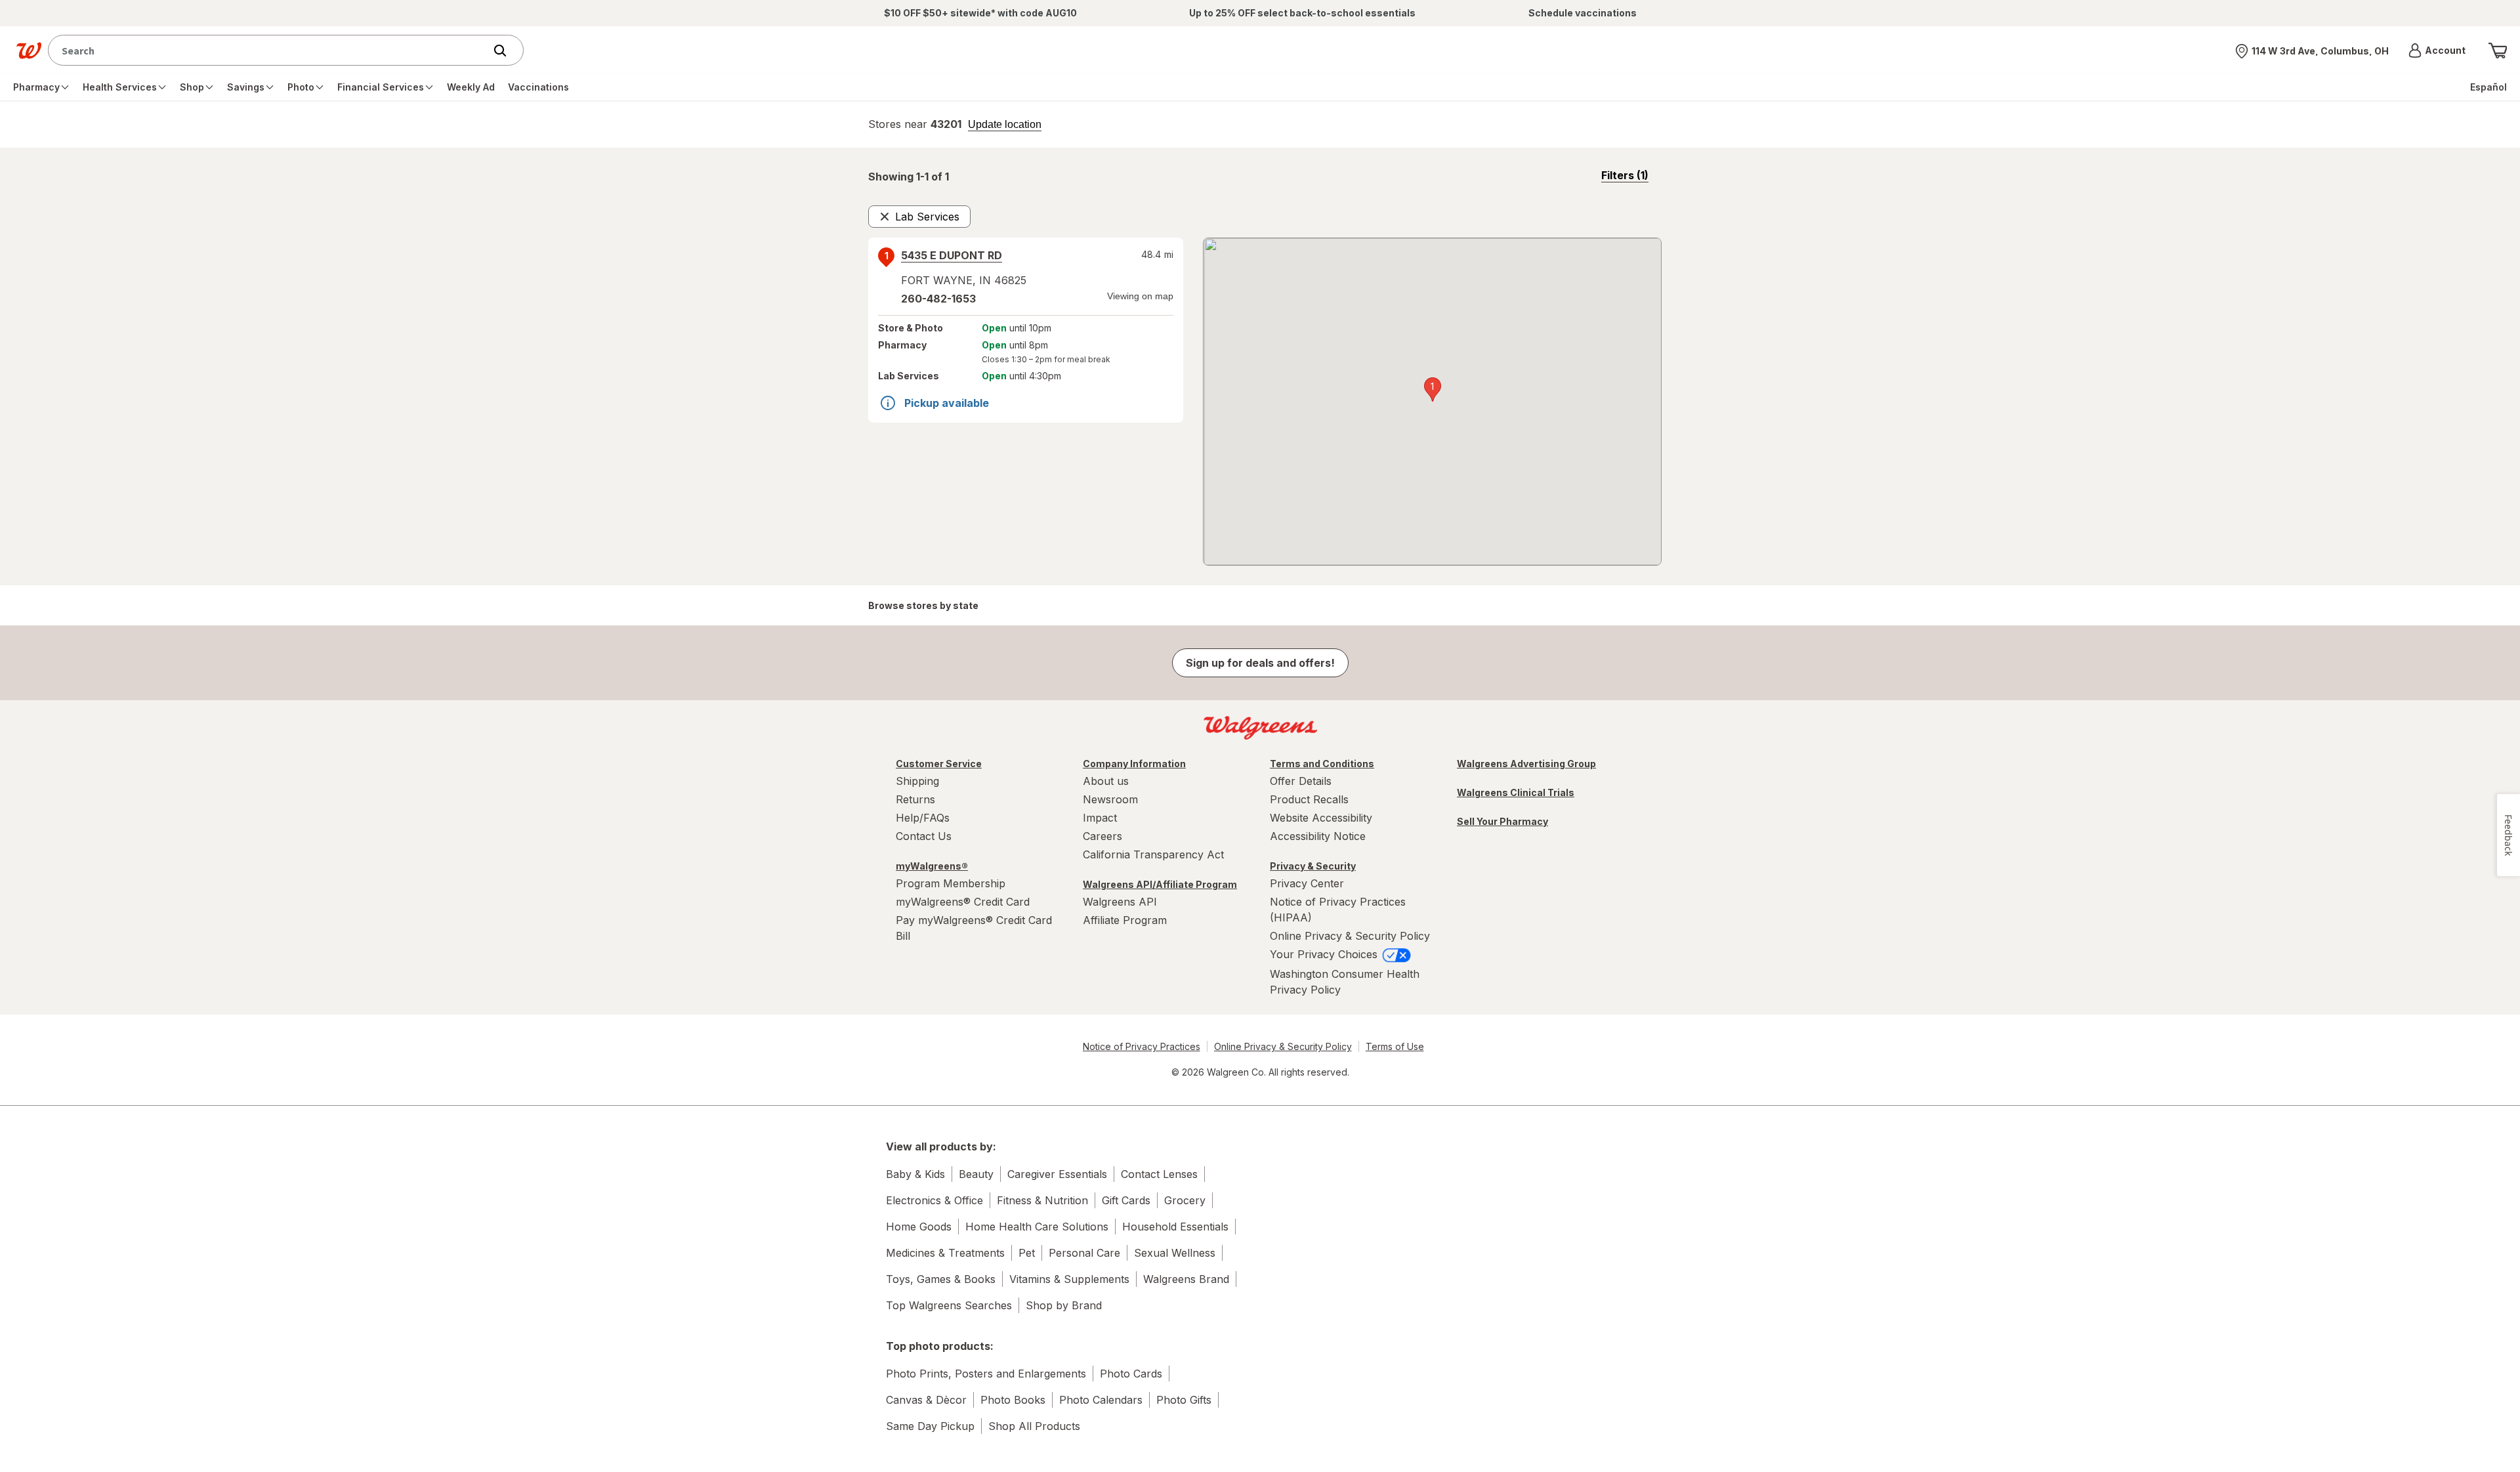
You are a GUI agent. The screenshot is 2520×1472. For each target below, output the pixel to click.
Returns (915, 799)
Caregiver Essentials (1057, 1174)
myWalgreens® (932, 866)
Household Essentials (1175, 1227)
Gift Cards (1126, 1200)
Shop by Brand (1064, 1305)
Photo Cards (1131, 1374)
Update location (1005, 125)
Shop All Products (1034, 1426)
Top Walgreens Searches (949, 1305)
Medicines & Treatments (945, 1253)
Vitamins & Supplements (1069, 1279)
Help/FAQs (923, 818)
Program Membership (951, 883)
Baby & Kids (915, 1174)
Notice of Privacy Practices (1142, 1046)
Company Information (1134, 764)
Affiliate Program (1125, 920)
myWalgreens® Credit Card (963, 902)
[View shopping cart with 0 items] (2498, 51)
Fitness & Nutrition (1042, 1200)
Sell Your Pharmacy (1502, 821)
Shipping (917, 781)
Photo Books (1013, 1400)
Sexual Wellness (1175, 1253)
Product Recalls (1309, 799)
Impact (1100, 818)
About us (1106, 781)
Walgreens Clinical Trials (1516, 792)
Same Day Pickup (930, 1426)
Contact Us (924, 836)
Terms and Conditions (1322, 764)
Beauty (976, 1174)
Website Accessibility (1321, 818)
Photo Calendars (1101, 1400)
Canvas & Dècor (926, 1400)
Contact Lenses (1159, 1174)
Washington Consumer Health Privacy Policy (1345, 982)
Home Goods (919, 1227)
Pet (1027, 1253)
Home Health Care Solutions (1037, 1227)
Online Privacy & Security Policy (1350, 936)
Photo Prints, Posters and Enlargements (986, 1374)
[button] (2437, 51)
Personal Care (1084, 1253)
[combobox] (269, 50)
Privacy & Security (1313, 866)
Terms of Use (1395, 1046)
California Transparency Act (1153, 854)
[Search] (507, 51)
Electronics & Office (934, 1200)
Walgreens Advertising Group (1526, 764)
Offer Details (1301, 781)
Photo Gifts (1184, 1400)
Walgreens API (1120, 902)
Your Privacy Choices (1325, 954)
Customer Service (939, 764)
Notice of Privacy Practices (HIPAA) (1338, 910)
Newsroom (1110, 799)
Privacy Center (1307, 883)
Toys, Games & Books (941, 1279)
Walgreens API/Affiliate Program (1160, 884)
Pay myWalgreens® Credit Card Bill (974, 928)
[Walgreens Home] (29, 51)
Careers (1102, 836)
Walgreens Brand (1186, 1279)
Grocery (1185, 1200)
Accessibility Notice (1318, 836)
